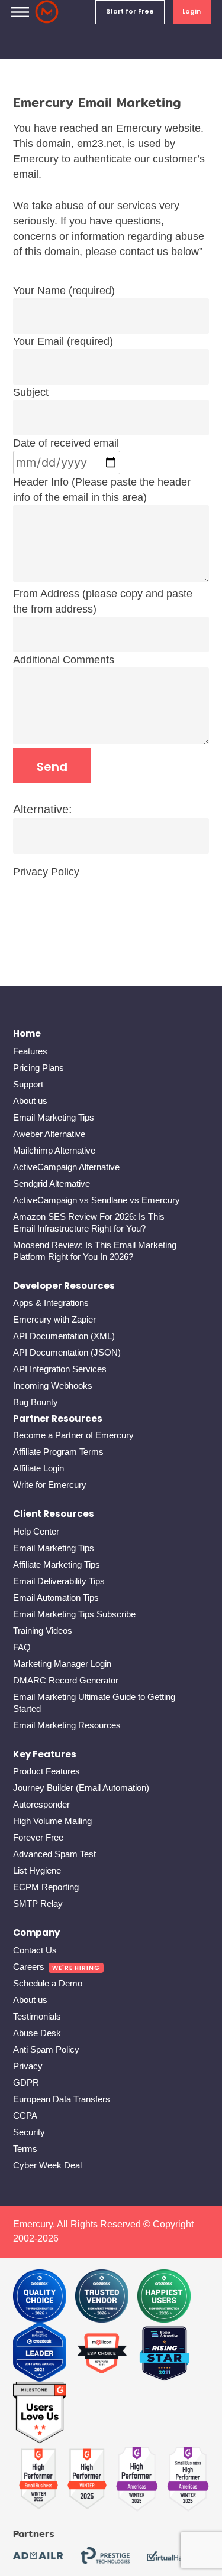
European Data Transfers (62, 2099)
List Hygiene (37, 1870)
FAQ (22, 1647)
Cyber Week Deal (47, 2165)
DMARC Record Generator (66, 1680)
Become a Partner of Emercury (73, 1435)
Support (28, 1084)
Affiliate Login (38, 1468)
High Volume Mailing (52, 1821)
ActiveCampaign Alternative (66, 1167)
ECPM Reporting (46, 1887)
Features (30, 1051)
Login (192, 12)
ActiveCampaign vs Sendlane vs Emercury (96, 1200)
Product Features (46, 1771)
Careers (29, 1967)
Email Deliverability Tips (59, 1581)
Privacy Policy (46, 872)
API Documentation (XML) (64, 1336)
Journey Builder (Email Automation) (81, 1788)
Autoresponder (41, 1804)
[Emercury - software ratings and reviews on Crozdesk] (40, 2296)
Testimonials (37, 2016)
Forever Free (38, 1837)
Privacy (28, 2066)
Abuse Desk (37, 2033)
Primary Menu (20, 12)
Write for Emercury (50, 1485)
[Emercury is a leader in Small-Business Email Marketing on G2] (40, 2413)
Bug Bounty (36, 1402)
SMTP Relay (38, 1903)
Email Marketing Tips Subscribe (74, 1614)
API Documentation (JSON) (67, 1352)
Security (29, 2132)
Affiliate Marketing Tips (57, 1564)
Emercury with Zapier (54, 1319)
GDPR (26, 2082)
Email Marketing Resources (67, 1725)
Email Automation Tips (56, 1598)
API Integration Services (60, 1369)
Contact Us (35, 1950)
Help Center (36, 1531)
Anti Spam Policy (46, 2049)
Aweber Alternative (49, 1134)
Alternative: (43, 809)
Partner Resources (58, 1419)
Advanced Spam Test (54, 1854)
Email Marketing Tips (54, 1117)
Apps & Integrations (51, 1303)
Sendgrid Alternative (52, 1183)
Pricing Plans (38, 1068)
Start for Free (130, 12)
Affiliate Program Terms (58, 1452)
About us (30, 1101)
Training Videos (43, 1631)
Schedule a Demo (48, 1983)
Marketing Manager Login (62, 1664)
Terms (25, 2149)
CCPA (25, 2116)
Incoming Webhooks (53, 1385)
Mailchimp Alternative (54, 1150)
